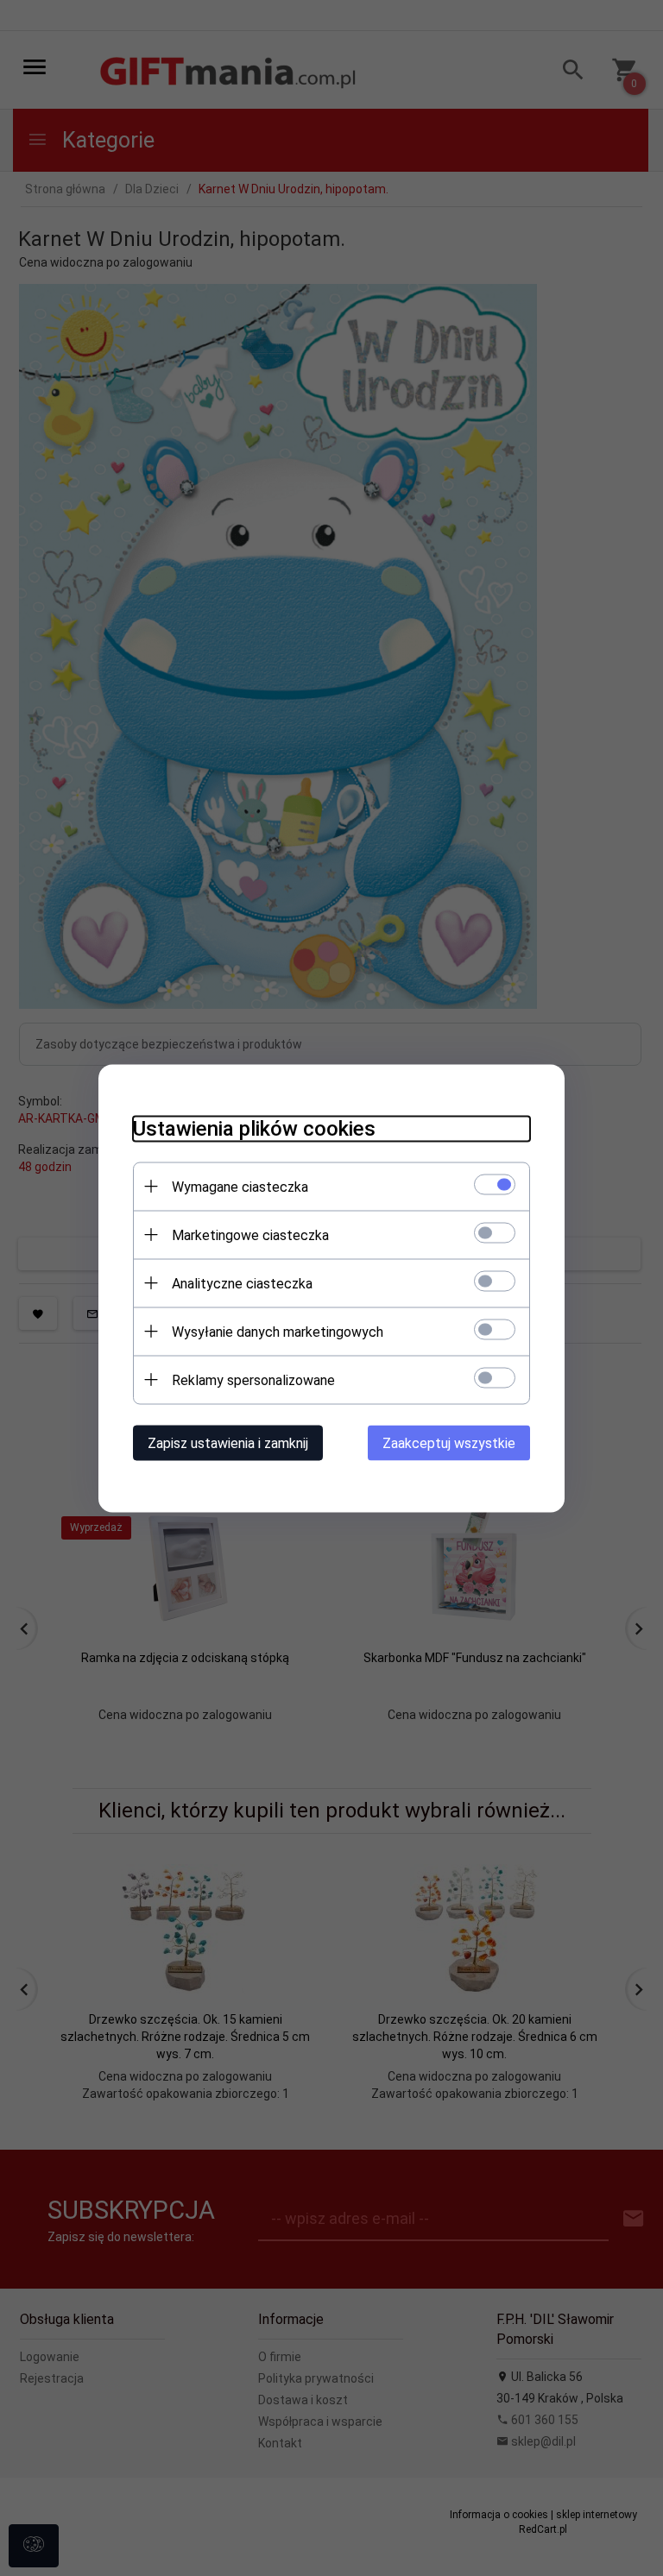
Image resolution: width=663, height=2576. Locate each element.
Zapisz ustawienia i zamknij (228, 1442)
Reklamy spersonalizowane (253, 1379)
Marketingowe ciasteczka (250, 1234)
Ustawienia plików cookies (254, 1128)
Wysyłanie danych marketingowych (278, 1331)
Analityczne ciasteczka (242, 1283)
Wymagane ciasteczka (240, 1186)
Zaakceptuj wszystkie (449, 1442)
